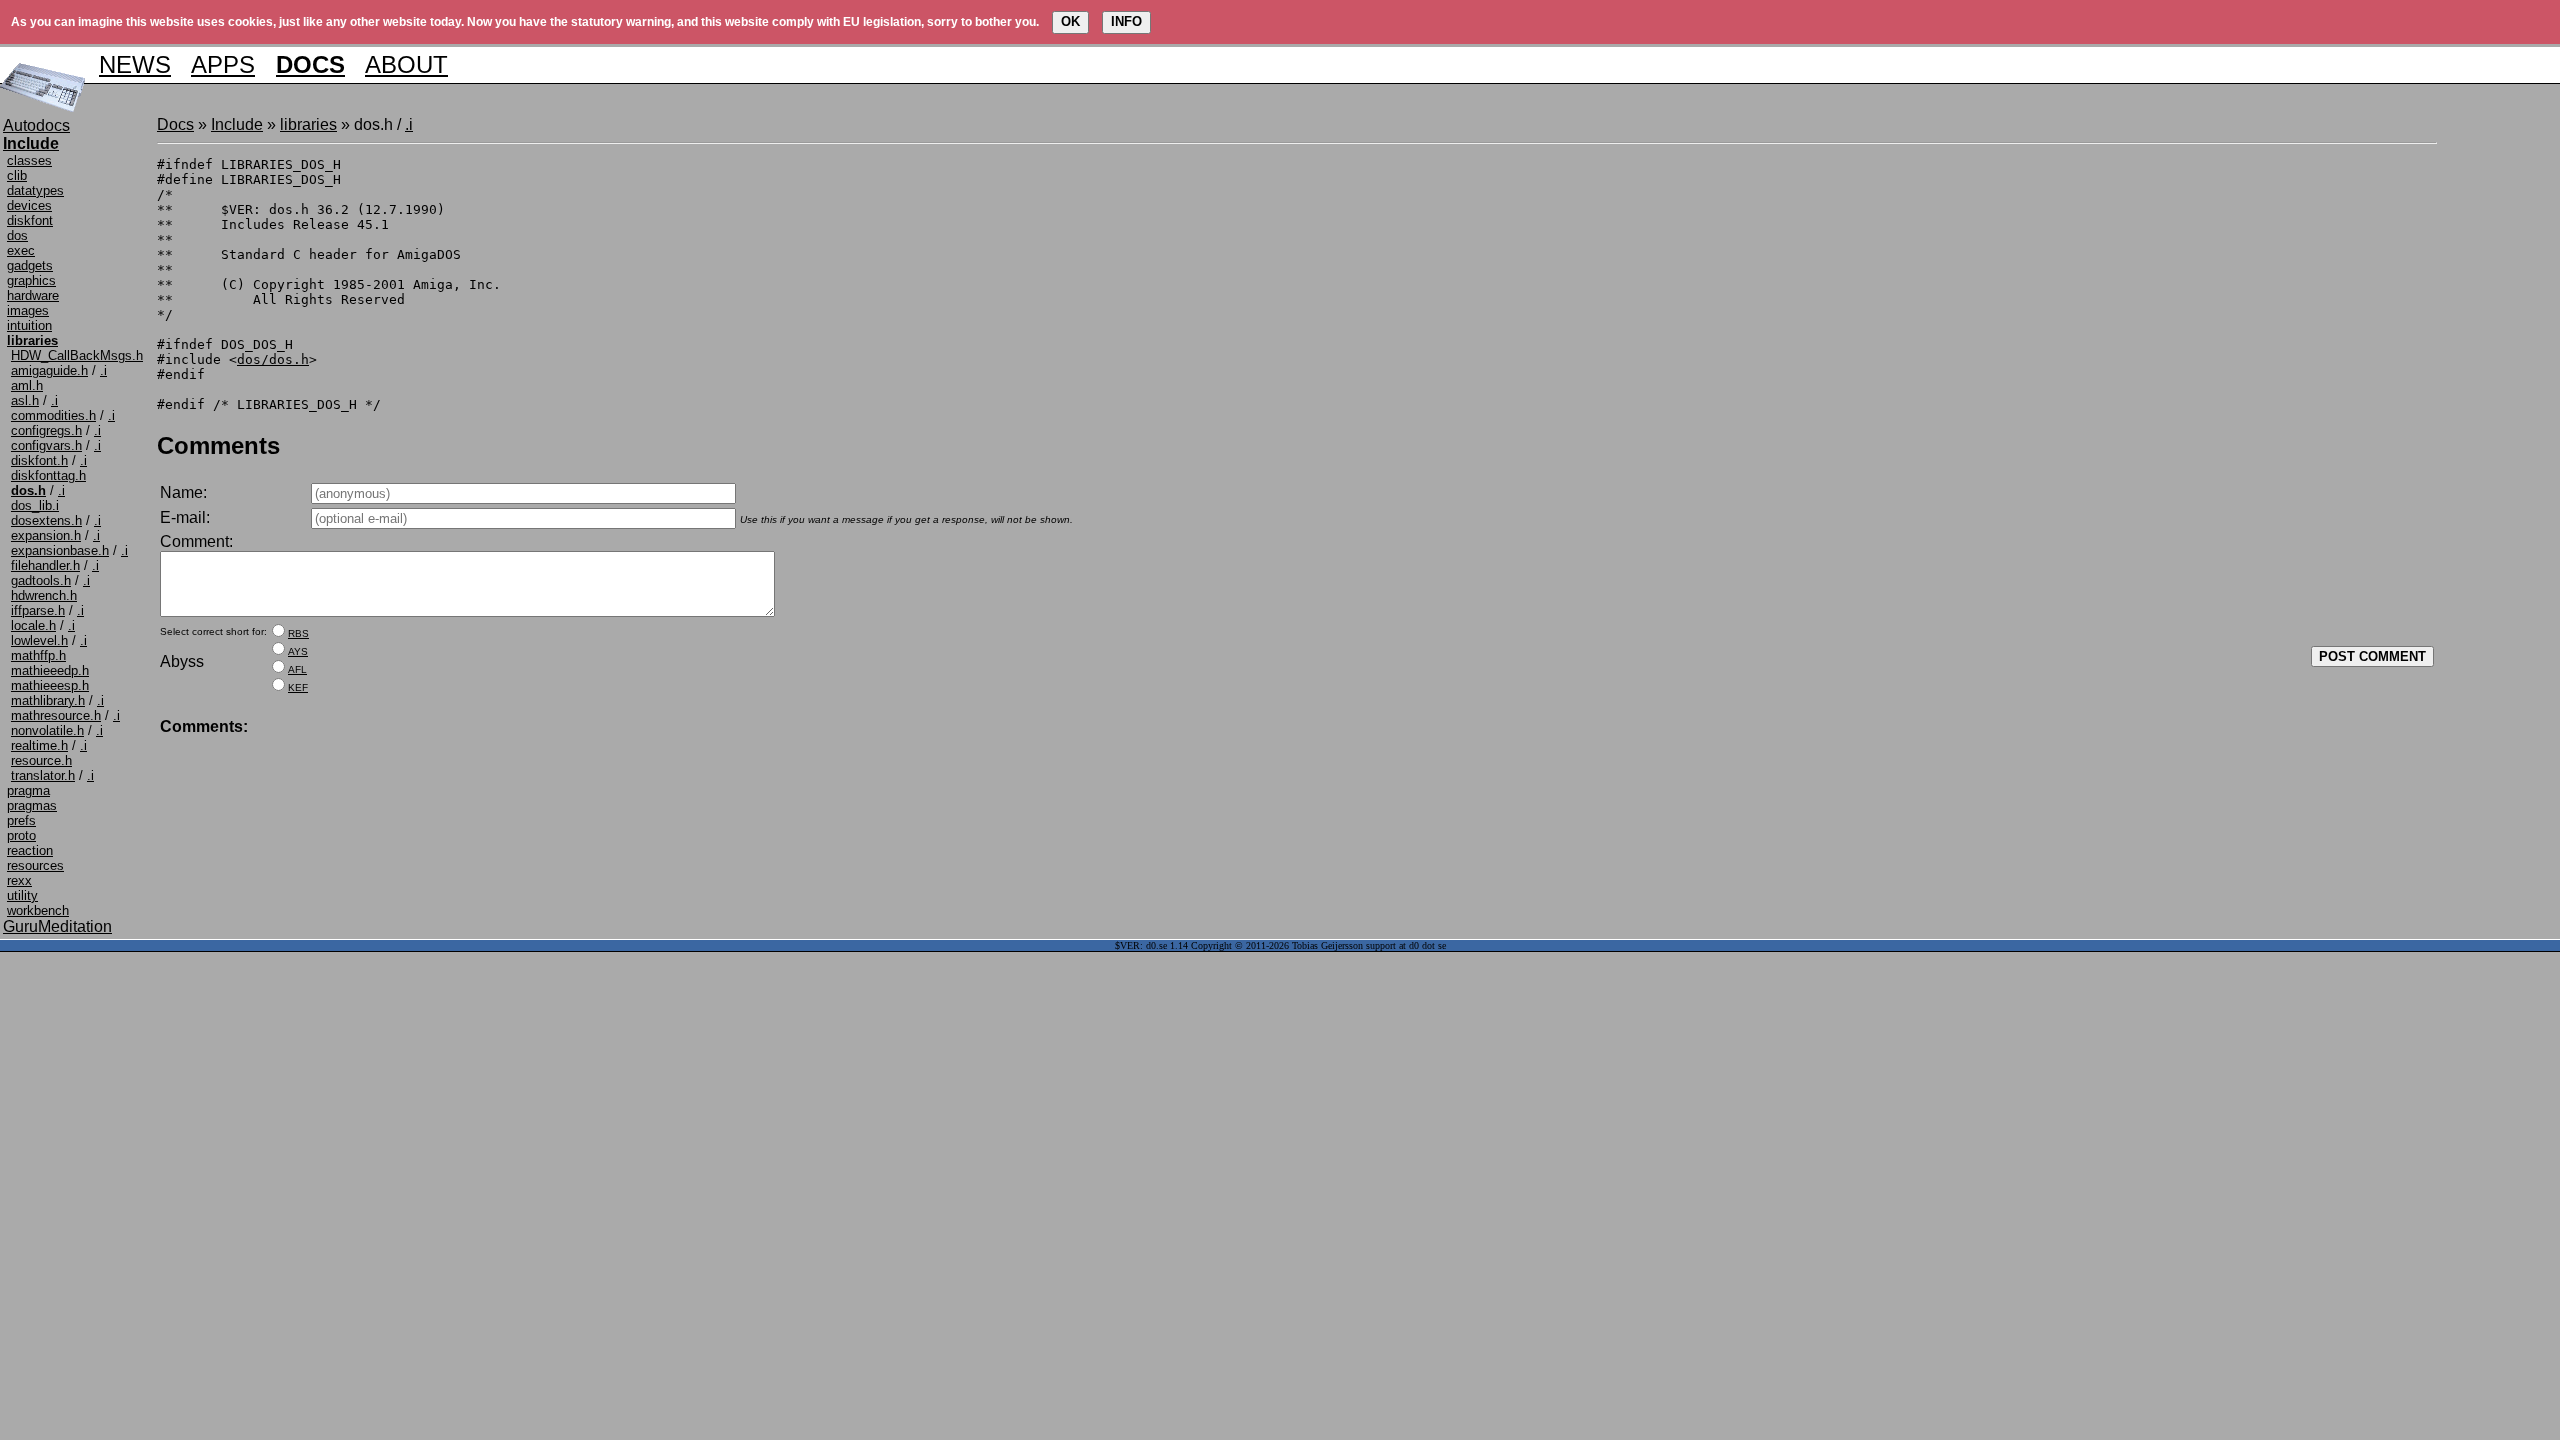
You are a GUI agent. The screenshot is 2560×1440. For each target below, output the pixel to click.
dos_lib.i (35, 505)
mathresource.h (56, 715)
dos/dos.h (273, 359)
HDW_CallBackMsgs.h (77, 355)
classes (29, 160)
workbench (38, 910)
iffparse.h (38, 610)
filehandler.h (45, 565)
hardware (33, 295)
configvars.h (46, 445)
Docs (175, 124)
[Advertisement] (2497, 416)
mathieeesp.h (50, 685)
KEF (298, 687)
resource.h (41, 760)
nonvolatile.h (47, 730)
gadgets (30, 265)
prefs (21, 820)
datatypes (35, 190)
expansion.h (46, 535)
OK (1070, 21)
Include (237, 124)
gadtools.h (41, 580)
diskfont (30, 220)
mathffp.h (38, 655)
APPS (223, 64)
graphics (31, 280)
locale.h (33, 625)
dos (17, 235)
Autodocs (36, 125)
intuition (29, 325)
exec (21, 250)
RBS (298, 633)
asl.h (25, 400)
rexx (19, 880)
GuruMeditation (57, 926)
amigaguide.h (49, 370)
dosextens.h (46, 520)
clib (17, 175)
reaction (30, 850)
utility (22, 895)
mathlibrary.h (48, 700)
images (28, 310)
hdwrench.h (44, 595)
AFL (297, 669)
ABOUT (406, 64)
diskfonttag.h (48, 475)
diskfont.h (39, 460)
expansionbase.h (60, 550)
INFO (1126, 21)
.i (103, 370)
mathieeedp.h (50, 670)
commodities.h (53, 415)
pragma (28, 790)
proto (21, 835)
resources (35, 865)
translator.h (43, 775)
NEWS (135, 64)
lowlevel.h (39, 640)
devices (29, 205)
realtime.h (39, 745)
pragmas (32, 805)
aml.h (27, 385)
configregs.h (46, 430)
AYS (298, 651)
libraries (308, 124)
